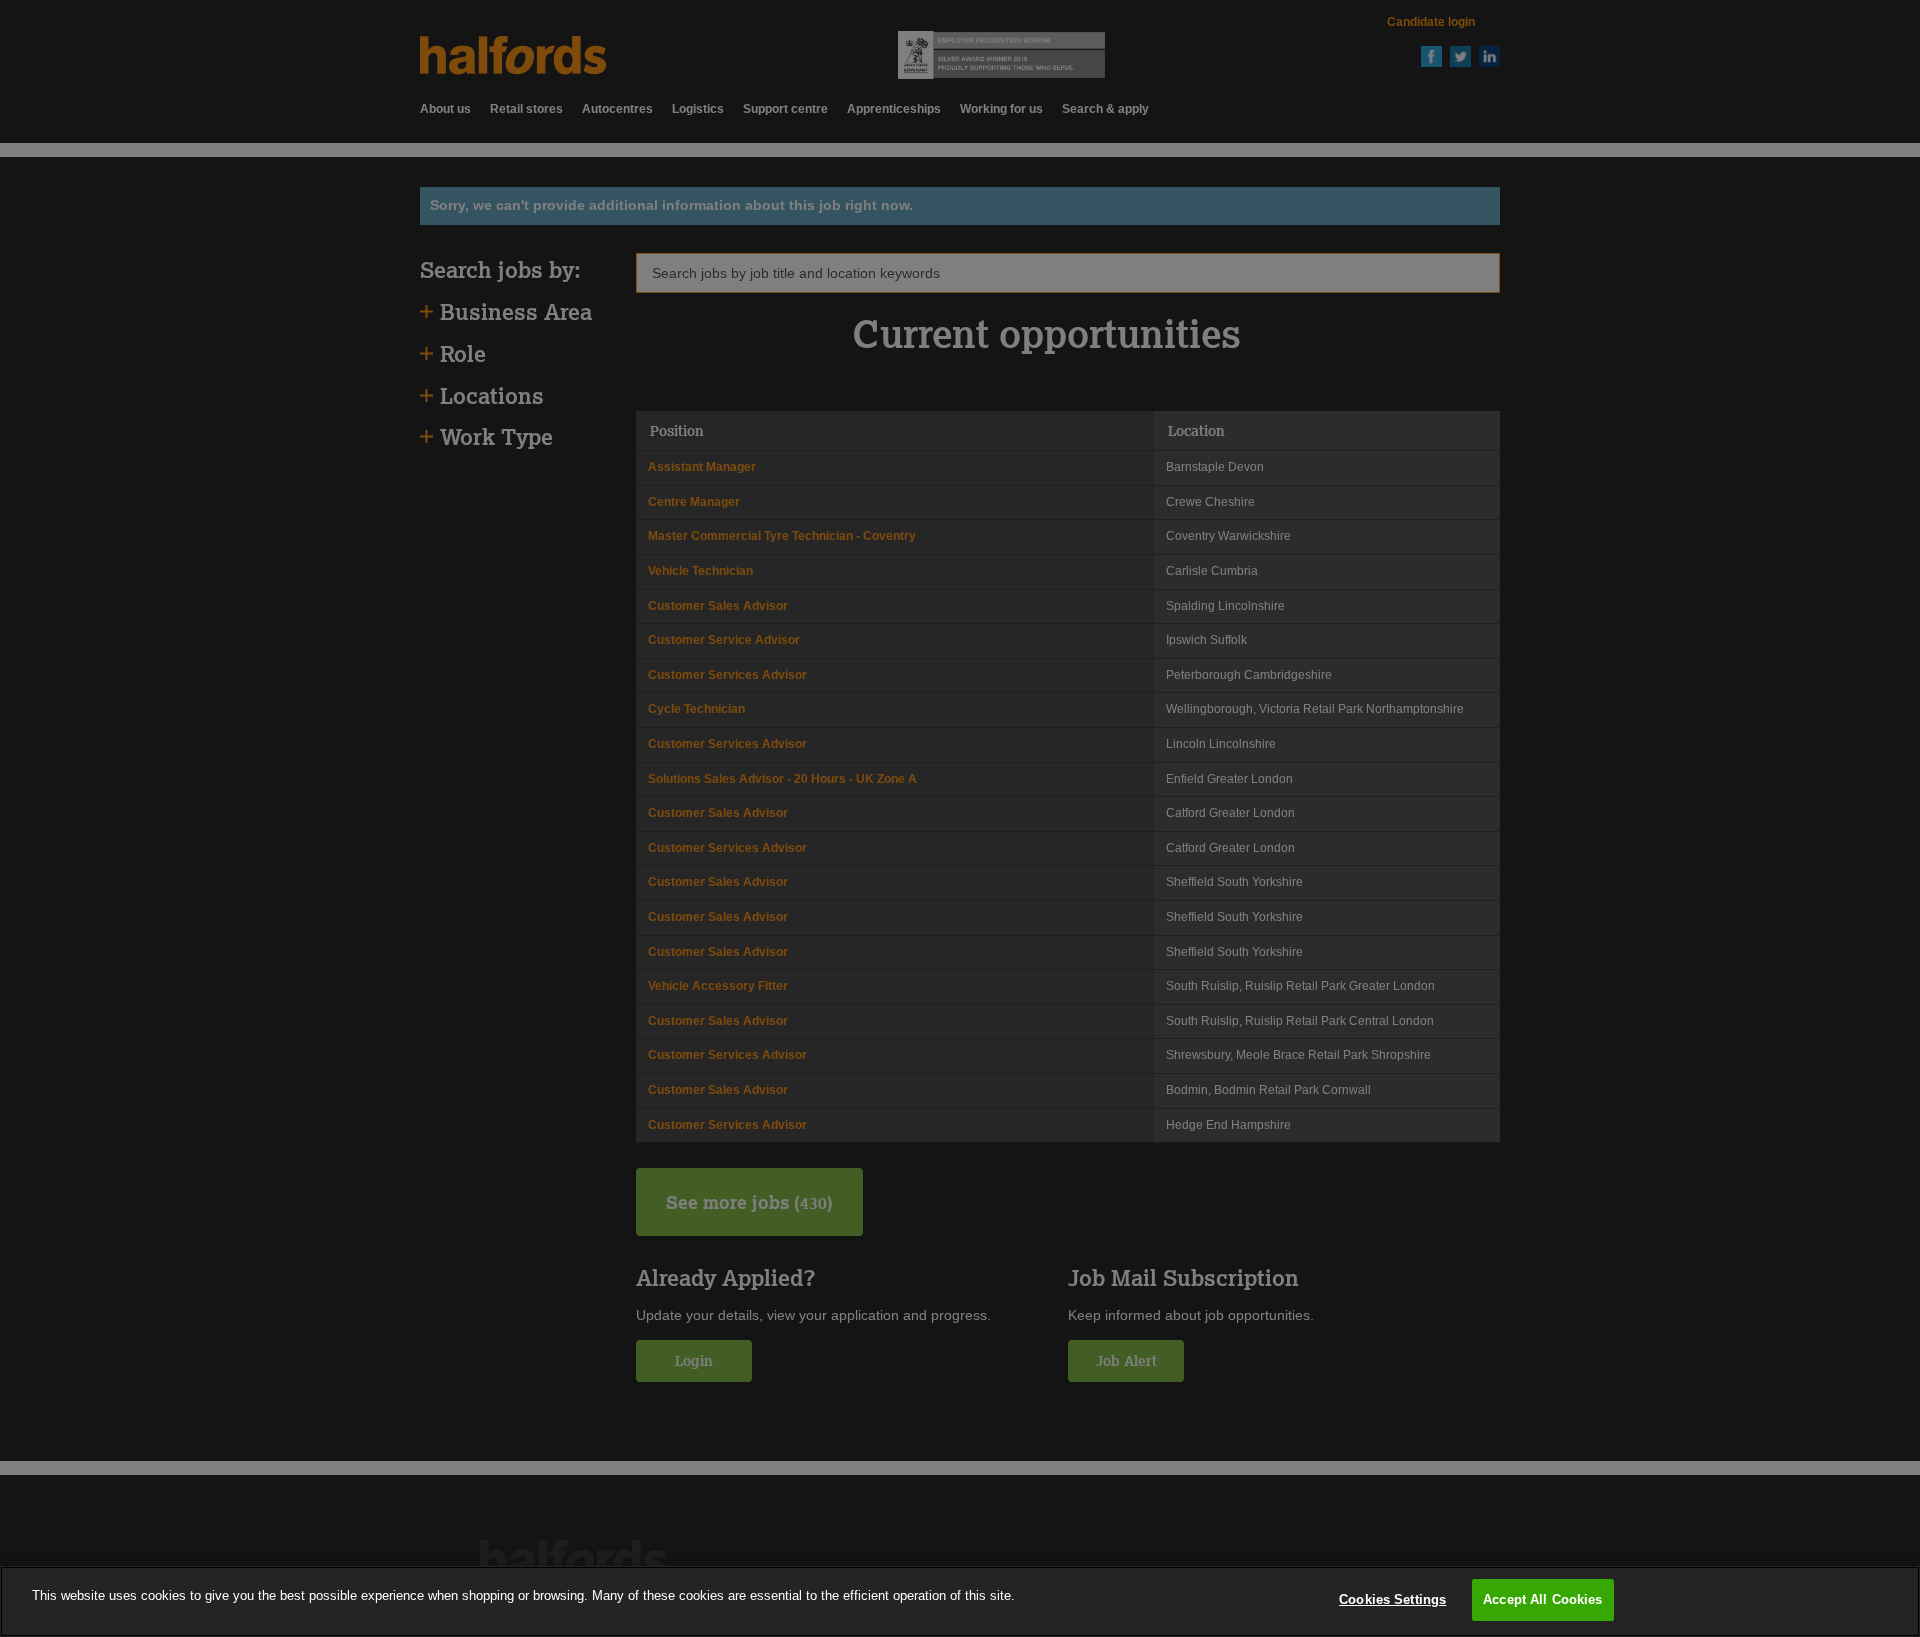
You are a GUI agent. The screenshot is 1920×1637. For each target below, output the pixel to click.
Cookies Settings (1392, 1599)
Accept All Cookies (1542, 1599)
